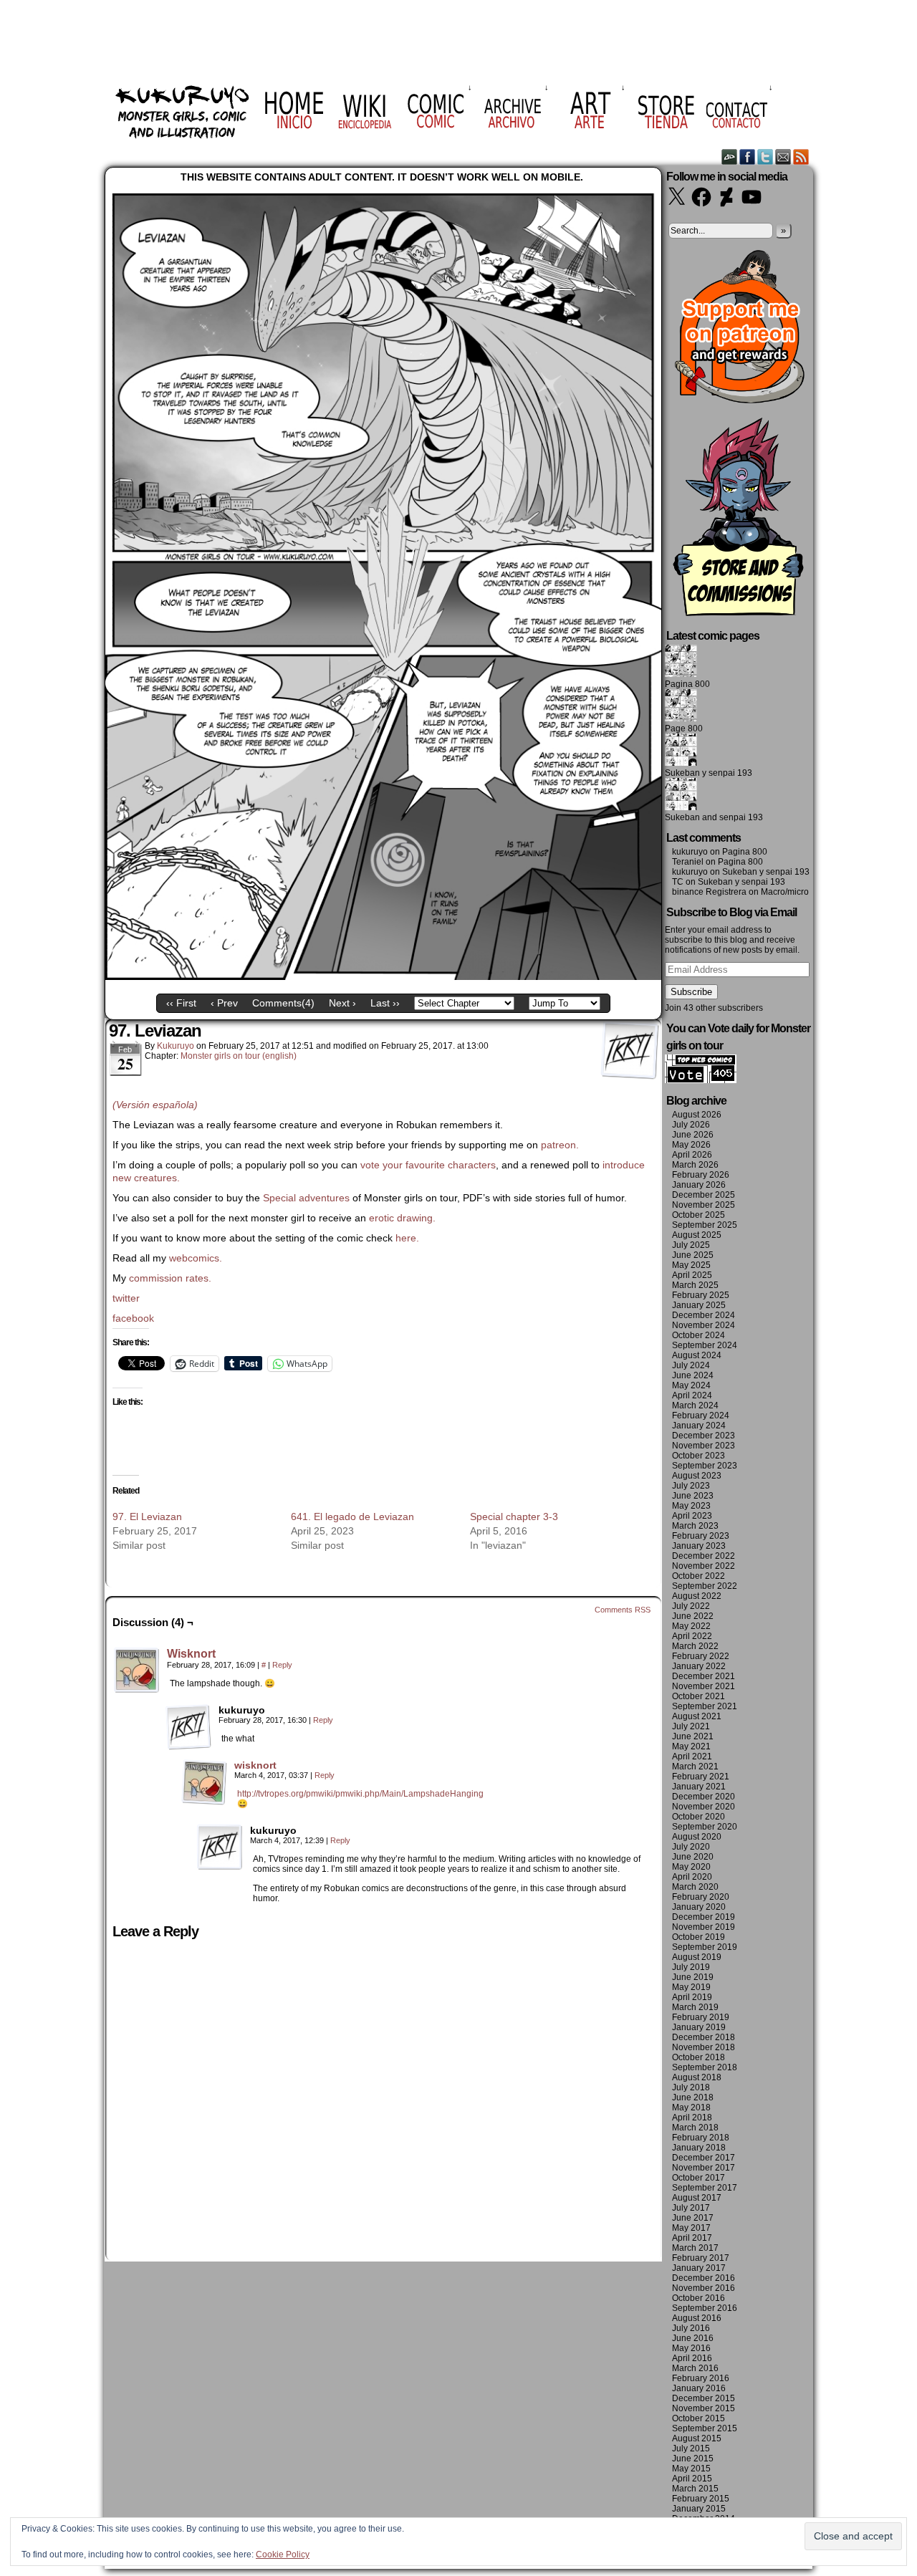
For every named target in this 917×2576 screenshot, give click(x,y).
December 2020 (704, 1797)
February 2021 (701, 1777)
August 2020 (697, 1837)
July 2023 (691, 1486)
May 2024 (691, 1385)
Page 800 (684, 729)
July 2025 (691, 1245)
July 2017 (691, 2208)
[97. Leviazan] (383, 976)
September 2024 (705, 1345)
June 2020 (693, 1857)
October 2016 (698, 2298)
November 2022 (704, 1566)
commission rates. (170, 1278)
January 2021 (699, 1787)
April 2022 (692, 1636)
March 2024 (695, 1405)
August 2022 (697, 1596)
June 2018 (693, 2097)
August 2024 (697, 1355)
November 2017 (704, 2168)
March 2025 (695, 1285)
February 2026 (701, 1175)
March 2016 (695, 2368)
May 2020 (691, 1867)
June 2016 (693, 2338)
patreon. (560, 1145)
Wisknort (191, 1654)
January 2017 (699, 2268)
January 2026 (699, 1185)
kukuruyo (176, 1046)
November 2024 (704, 1325)
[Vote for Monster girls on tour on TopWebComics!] (701, 1080)
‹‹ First (181, 1003)
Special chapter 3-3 (514, 1517)
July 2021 (691, 1726)
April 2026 (692, 1155)
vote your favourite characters (428, 1165)
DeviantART (730, 157)
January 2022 (699, 1666)
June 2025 (693, 1255)
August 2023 (697, 1476)
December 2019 (704, 1917)
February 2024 (701, 1416)
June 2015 (693, 2459)
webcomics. (197, 1258)
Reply (282, 1665)
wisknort (255, 1765)
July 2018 (691, 2087)
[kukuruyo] (188, 1727)
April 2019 (692, 1997)
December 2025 (704, 1195)
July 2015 (691, 2448)
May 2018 (691, 2108)
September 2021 (705, 1706)
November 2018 (704, 2047)
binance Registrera (709, 892)
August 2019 (697, 1957)
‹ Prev (224, 1003)
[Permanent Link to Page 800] (681, 719)
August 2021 (697, 1716)
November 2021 (704, 1686)
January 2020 (699, 1907)
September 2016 (705, 2308)
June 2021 (693, 1736)
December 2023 (704, 1436)
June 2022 (693, 1616)
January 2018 (699, 2148)
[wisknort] (204, 1802)
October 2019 (698, 1937)
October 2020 (698, 1817)
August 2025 (697, 1235)
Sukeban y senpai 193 (709, 773)
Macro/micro (785, 892)
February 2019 (701, 2017)
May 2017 (691, 2228)
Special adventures (306, 1198)
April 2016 (692, 2358)
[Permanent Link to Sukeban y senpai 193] (681, 763)
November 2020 (704, 1807)
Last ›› (385, 1003)
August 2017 (697, 2198)
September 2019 (705, 1947)
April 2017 (692, 2238)
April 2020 (692, 1877)
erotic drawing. (402, 1218)
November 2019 (704, 1927)
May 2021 (691, 1746)
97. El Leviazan (147, 1517)
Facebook (748, 157)
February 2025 (701, 1295)
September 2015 (705, 2428)
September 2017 (705, 2188)
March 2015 (695, 2489)
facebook (133, 1318)
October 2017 (698, 2178)
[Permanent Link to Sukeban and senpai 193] (681, 807)
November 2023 (704, 1446)
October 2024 (698, 1335)
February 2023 (701, 1536)
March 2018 (695, 2128)
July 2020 (691, 1847)
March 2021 (695, 1767)
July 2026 (691, 1125)
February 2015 (701, 2499)
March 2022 (695, 1646)
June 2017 (693, 2218)
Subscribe (691, 992)
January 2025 (699, 1305)
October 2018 (698, 2057)
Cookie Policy (283, 2555)
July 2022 (691, 1606)
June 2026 (693, 1135)
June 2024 (693, 1375)
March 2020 (695, 1887)
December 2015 (704, 2398)
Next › (342, 1003)
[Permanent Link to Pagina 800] (681, 674)
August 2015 (697, 2438)
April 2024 (692, 1395)
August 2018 (697, 2077)
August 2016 (697, 2318)
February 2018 (701, 2138)
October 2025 (698, 1215)
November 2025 (704, 1205)
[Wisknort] (137, 1690)
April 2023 (692, 1516)
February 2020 (701, 1897)
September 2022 (705, 1586)
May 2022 (691, 1626)
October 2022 (698, 1576)
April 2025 (692, 1275)
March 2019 (695, 2007)
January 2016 (699, 2388)
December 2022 (704, 1556)
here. (407, 1238)
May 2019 (691, 1987)
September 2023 (705, 1466)
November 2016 (704, 2288)
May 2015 (691, 2469)
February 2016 (701, 2378)
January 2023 (699, 1546)
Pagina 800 (687, 684)
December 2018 (704, 2037)
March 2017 (695, 2248)
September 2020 (705, 1827)
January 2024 (699, 1426)
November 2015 (704, 2408)
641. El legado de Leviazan (352, 1517)
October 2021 (698, 1696)
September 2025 (705, 1225)
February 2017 (701, 2258)
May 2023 (691, 1506)
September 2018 (705, 2067)
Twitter (765, 157)
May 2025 (691, 1265)
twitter (126, 1298)
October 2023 (698, 1456)
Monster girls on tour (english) (239, 1056)
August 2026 (697, 1115)
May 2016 (691, 2348)
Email (783, 157)
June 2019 (693, 1977)
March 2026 (695, 1165)
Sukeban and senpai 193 (714, 817)
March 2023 (695, 1526)
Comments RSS (623, 1610)
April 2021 (692, 1756)
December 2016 (704, 2278)
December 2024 (704, 1315)
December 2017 (704, 2158)
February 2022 (701, 1656)
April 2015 (692, 2479)
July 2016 (691, 2328)
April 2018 (692, 2118)
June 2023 (693, 1496)
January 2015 (699, 2509)
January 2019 (699, 2027)
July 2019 (691, 1967)
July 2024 (691, 1365)
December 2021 (704, 1676)
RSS (801, 157)
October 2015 (698, 2418)
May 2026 (691, 1145)
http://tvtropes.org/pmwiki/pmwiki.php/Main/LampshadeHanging (360, 1794)
